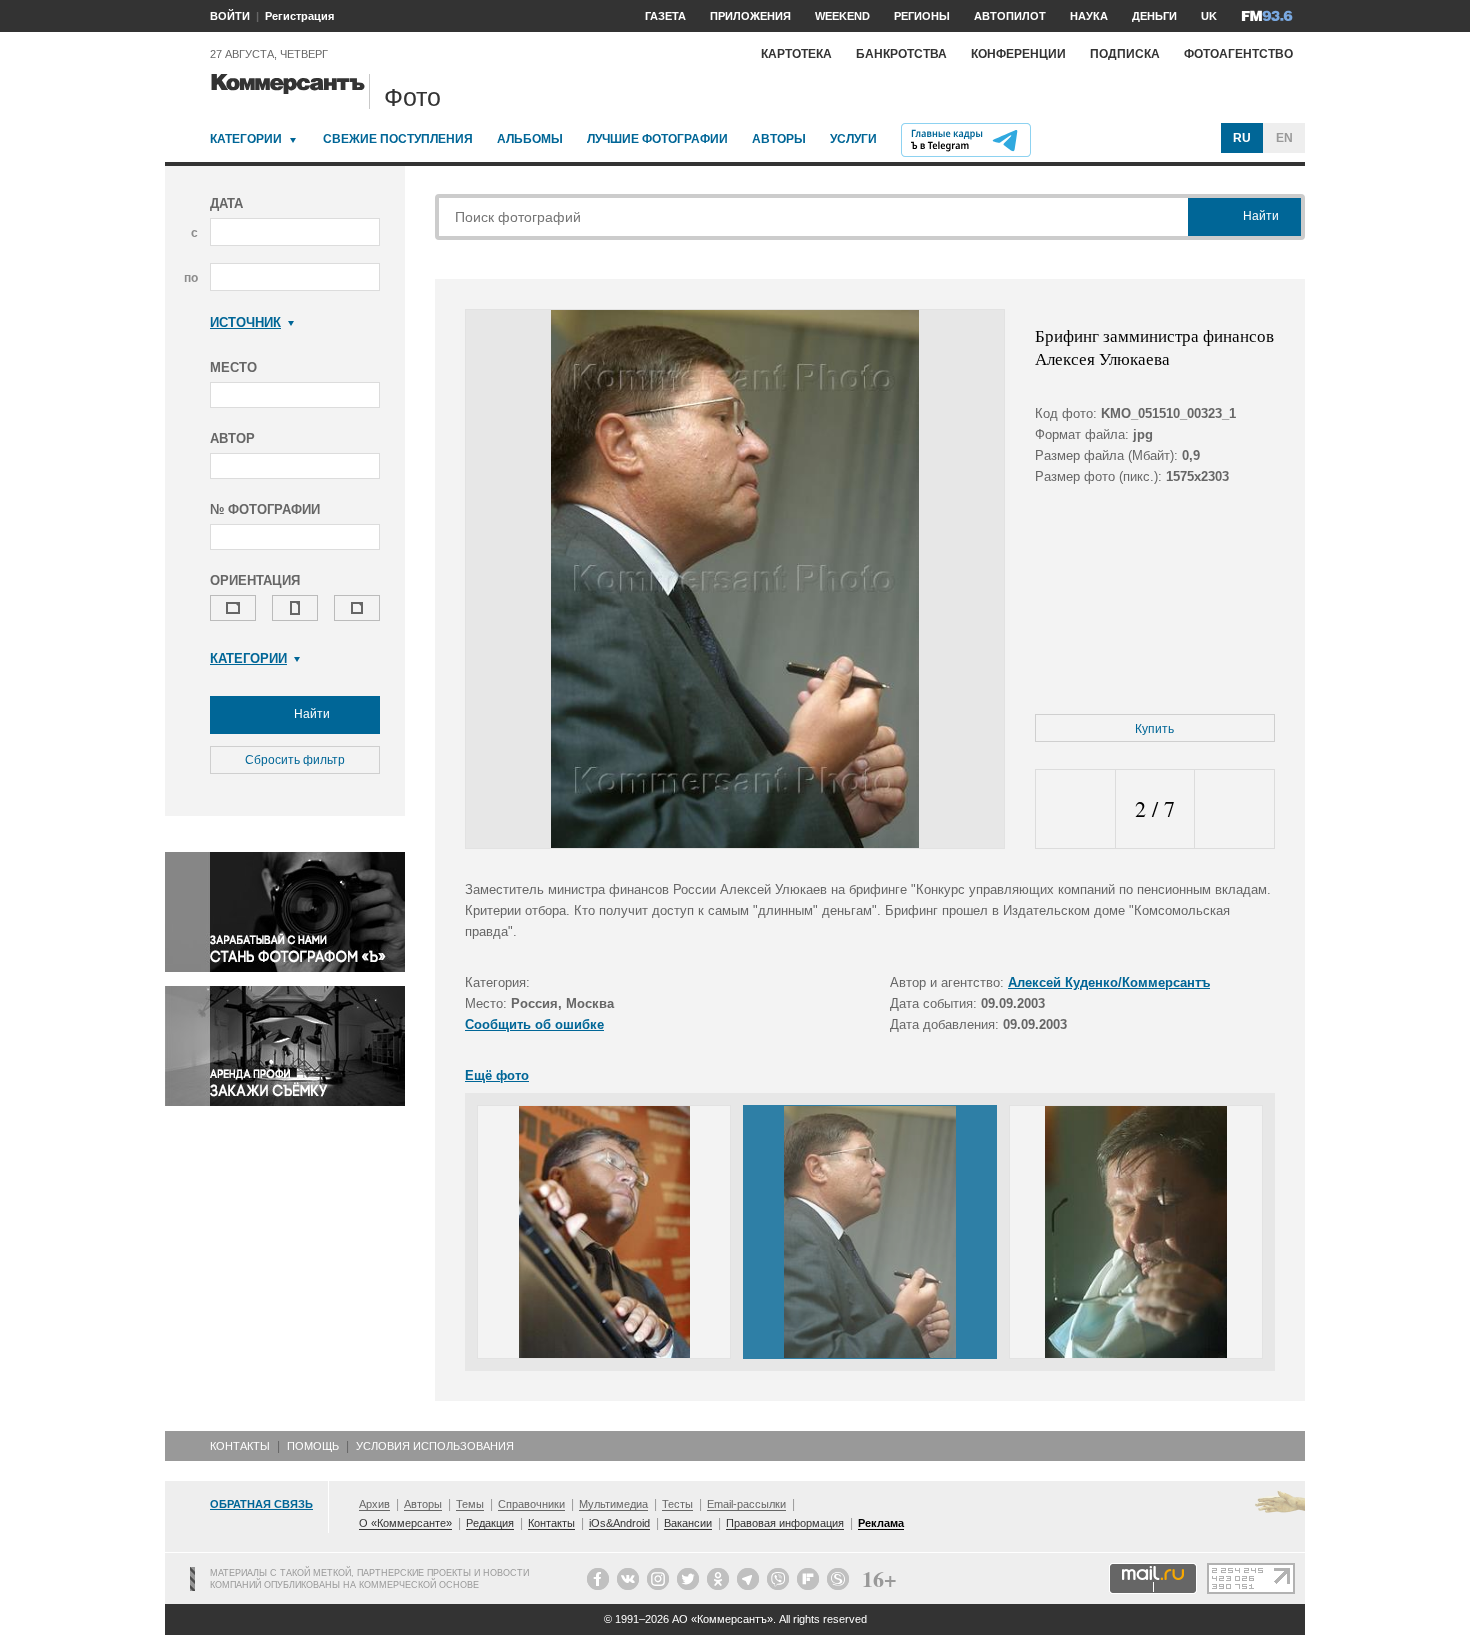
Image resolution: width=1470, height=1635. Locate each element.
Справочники (531, 1504)
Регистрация (299, 16)
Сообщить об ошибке (534, 1024)
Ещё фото (497, 1075)
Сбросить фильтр (295, 760)
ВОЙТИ (230, 16)
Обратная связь (261, 1504)
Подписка (1125, 54)
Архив (374, 1504)
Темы (470, 1504)
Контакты (240, 1446)
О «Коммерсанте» (405, 1523)
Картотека (796, 54)
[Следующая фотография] (1234, 809)
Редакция (490, 1523)
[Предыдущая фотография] (1075, 809)
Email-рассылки (746, 1504)
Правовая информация (785, 1523)
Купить (1154, 729)
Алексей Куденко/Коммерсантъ (1109, 982)
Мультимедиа (613, 1504)
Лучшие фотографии (657, 139)
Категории (246, 139)
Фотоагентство (1238, 54)
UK (1209, 16)
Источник (245, 322)
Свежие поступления (398, 139)
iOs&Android (619, 1523)
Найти (310, 714)
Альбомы (530, 139)
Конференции (1018, 54)
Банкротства (901, 54)
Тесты (677, 1504)
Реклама (881, 1523)
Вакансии (688, 1523)
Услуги (853, 139)
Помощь (313, 1446)
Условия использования (435, 1446)
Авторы (779, 139)
